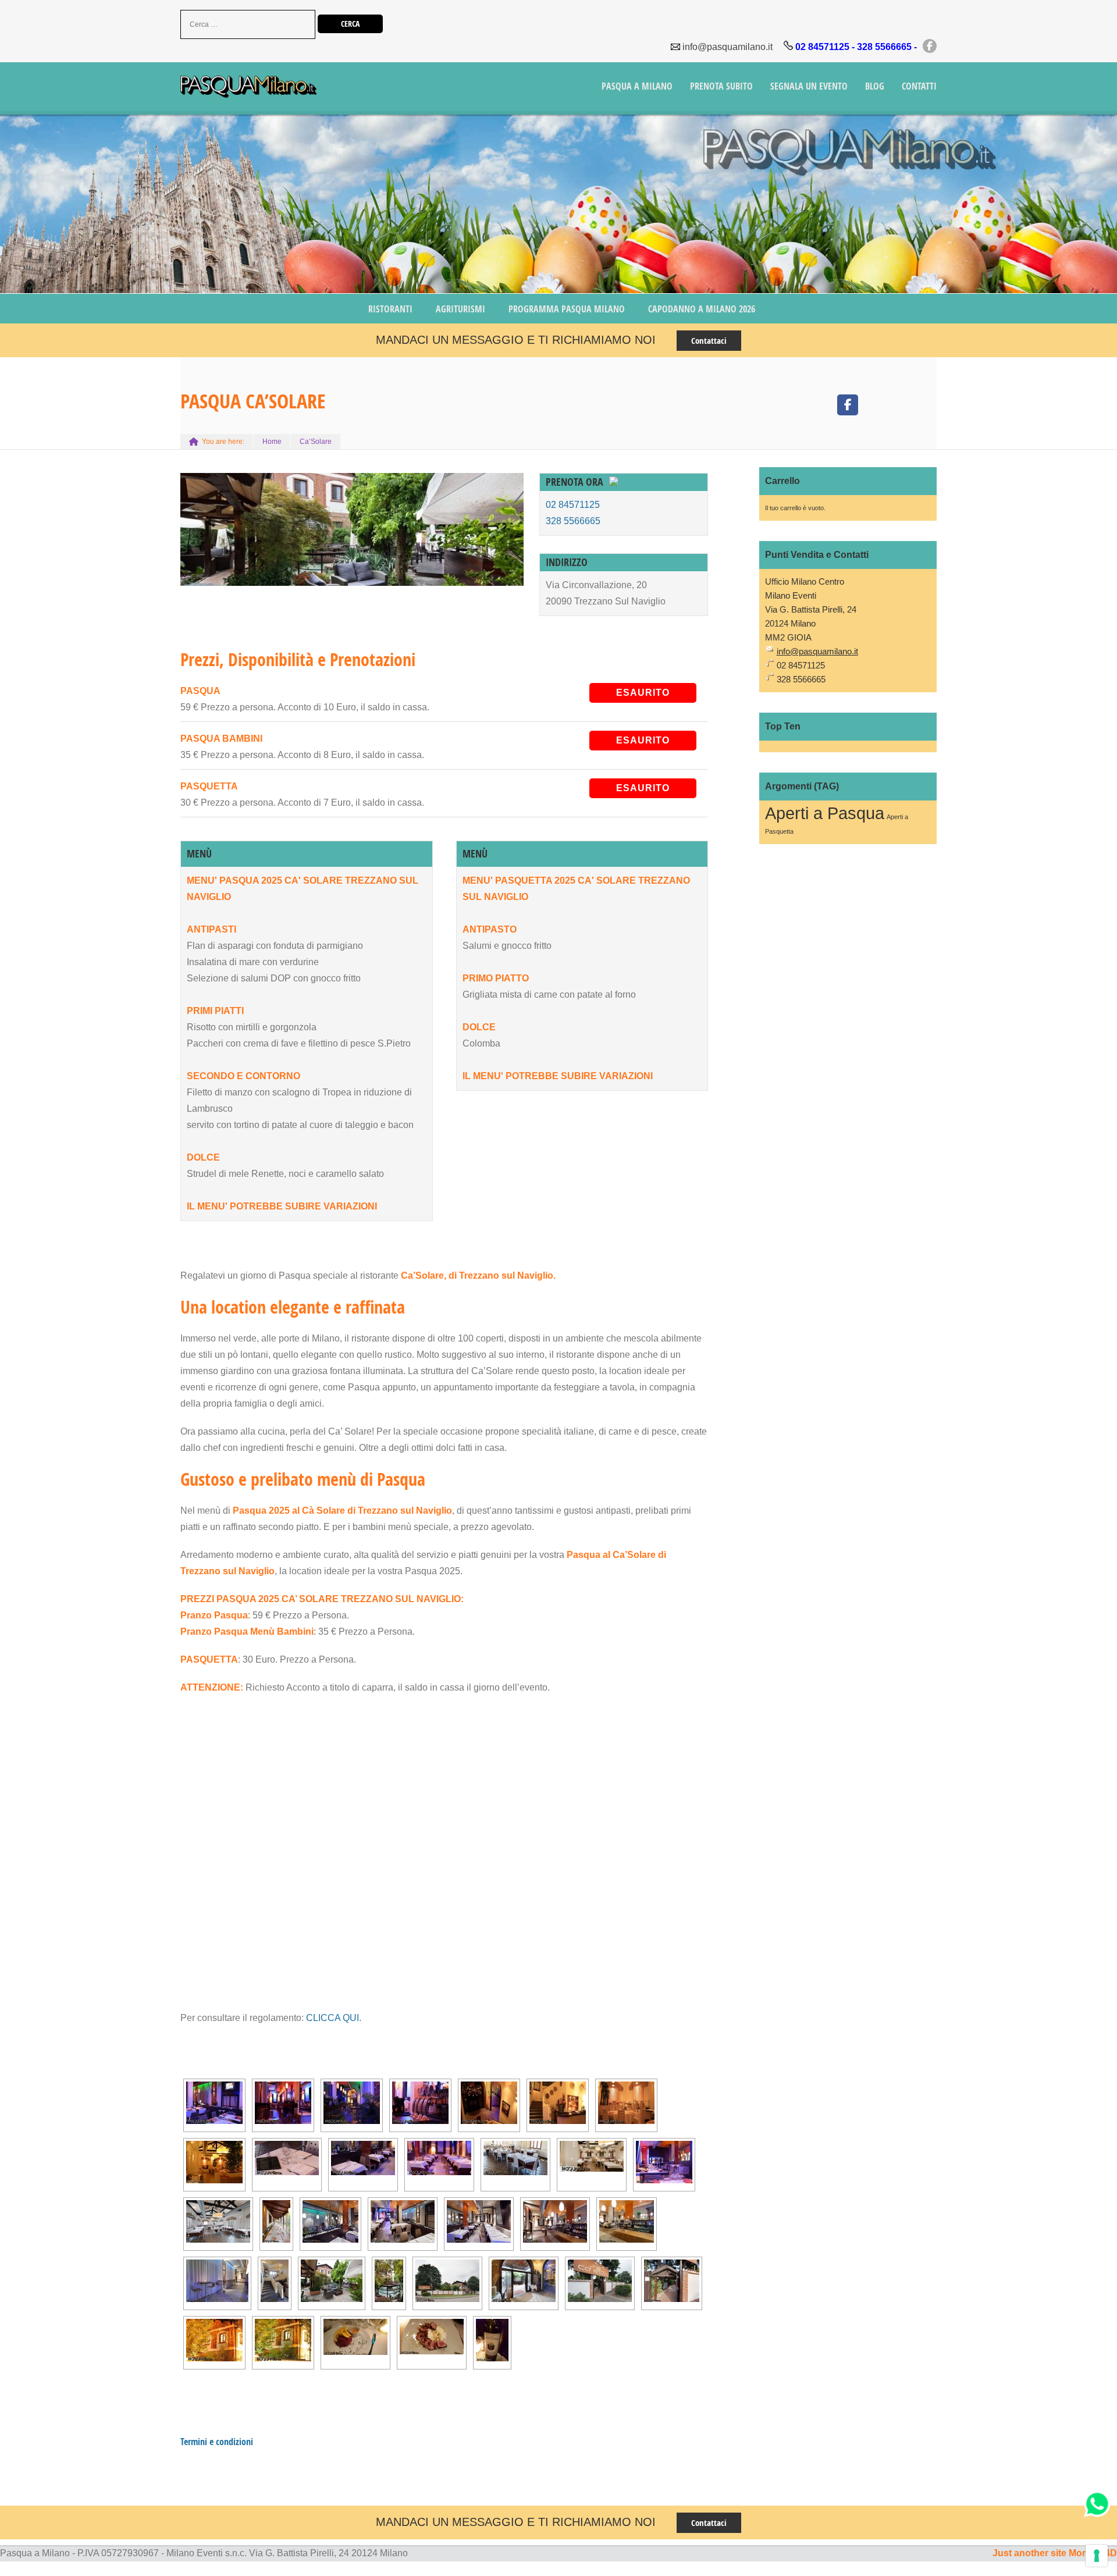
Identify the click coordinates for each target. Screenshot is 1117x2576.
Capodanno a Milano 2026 (702, 309)
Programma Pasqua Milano (567, 309)
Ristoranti (390, 309)
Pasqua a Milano (637, 86)
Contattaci (709, 341)
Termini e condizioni (217, 2442)
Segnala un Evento (809, 86)
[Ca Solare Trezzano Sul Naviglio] (214, 2103)
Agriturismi (460, 309)
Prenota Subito (721, 86)
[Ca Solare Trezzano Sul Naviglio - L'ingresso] (447, 2281)
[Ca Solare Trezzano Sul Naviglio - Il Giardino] (332, 2281)
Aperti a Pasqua (825, 813)
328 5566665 (573, 521)
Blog (875, 86)
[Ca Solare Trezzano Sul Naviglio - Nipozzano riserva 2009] (492, 2340)
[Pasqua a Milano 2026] (248, 88)
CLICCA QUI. (334, 2018)
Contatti (919, 86)
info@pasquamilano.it (728, 47)
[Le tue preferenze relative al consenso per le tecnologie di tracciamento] (1097, 2556)
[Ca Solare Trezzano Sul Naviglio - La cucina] (355, 2337)
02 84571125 (573, 505)
